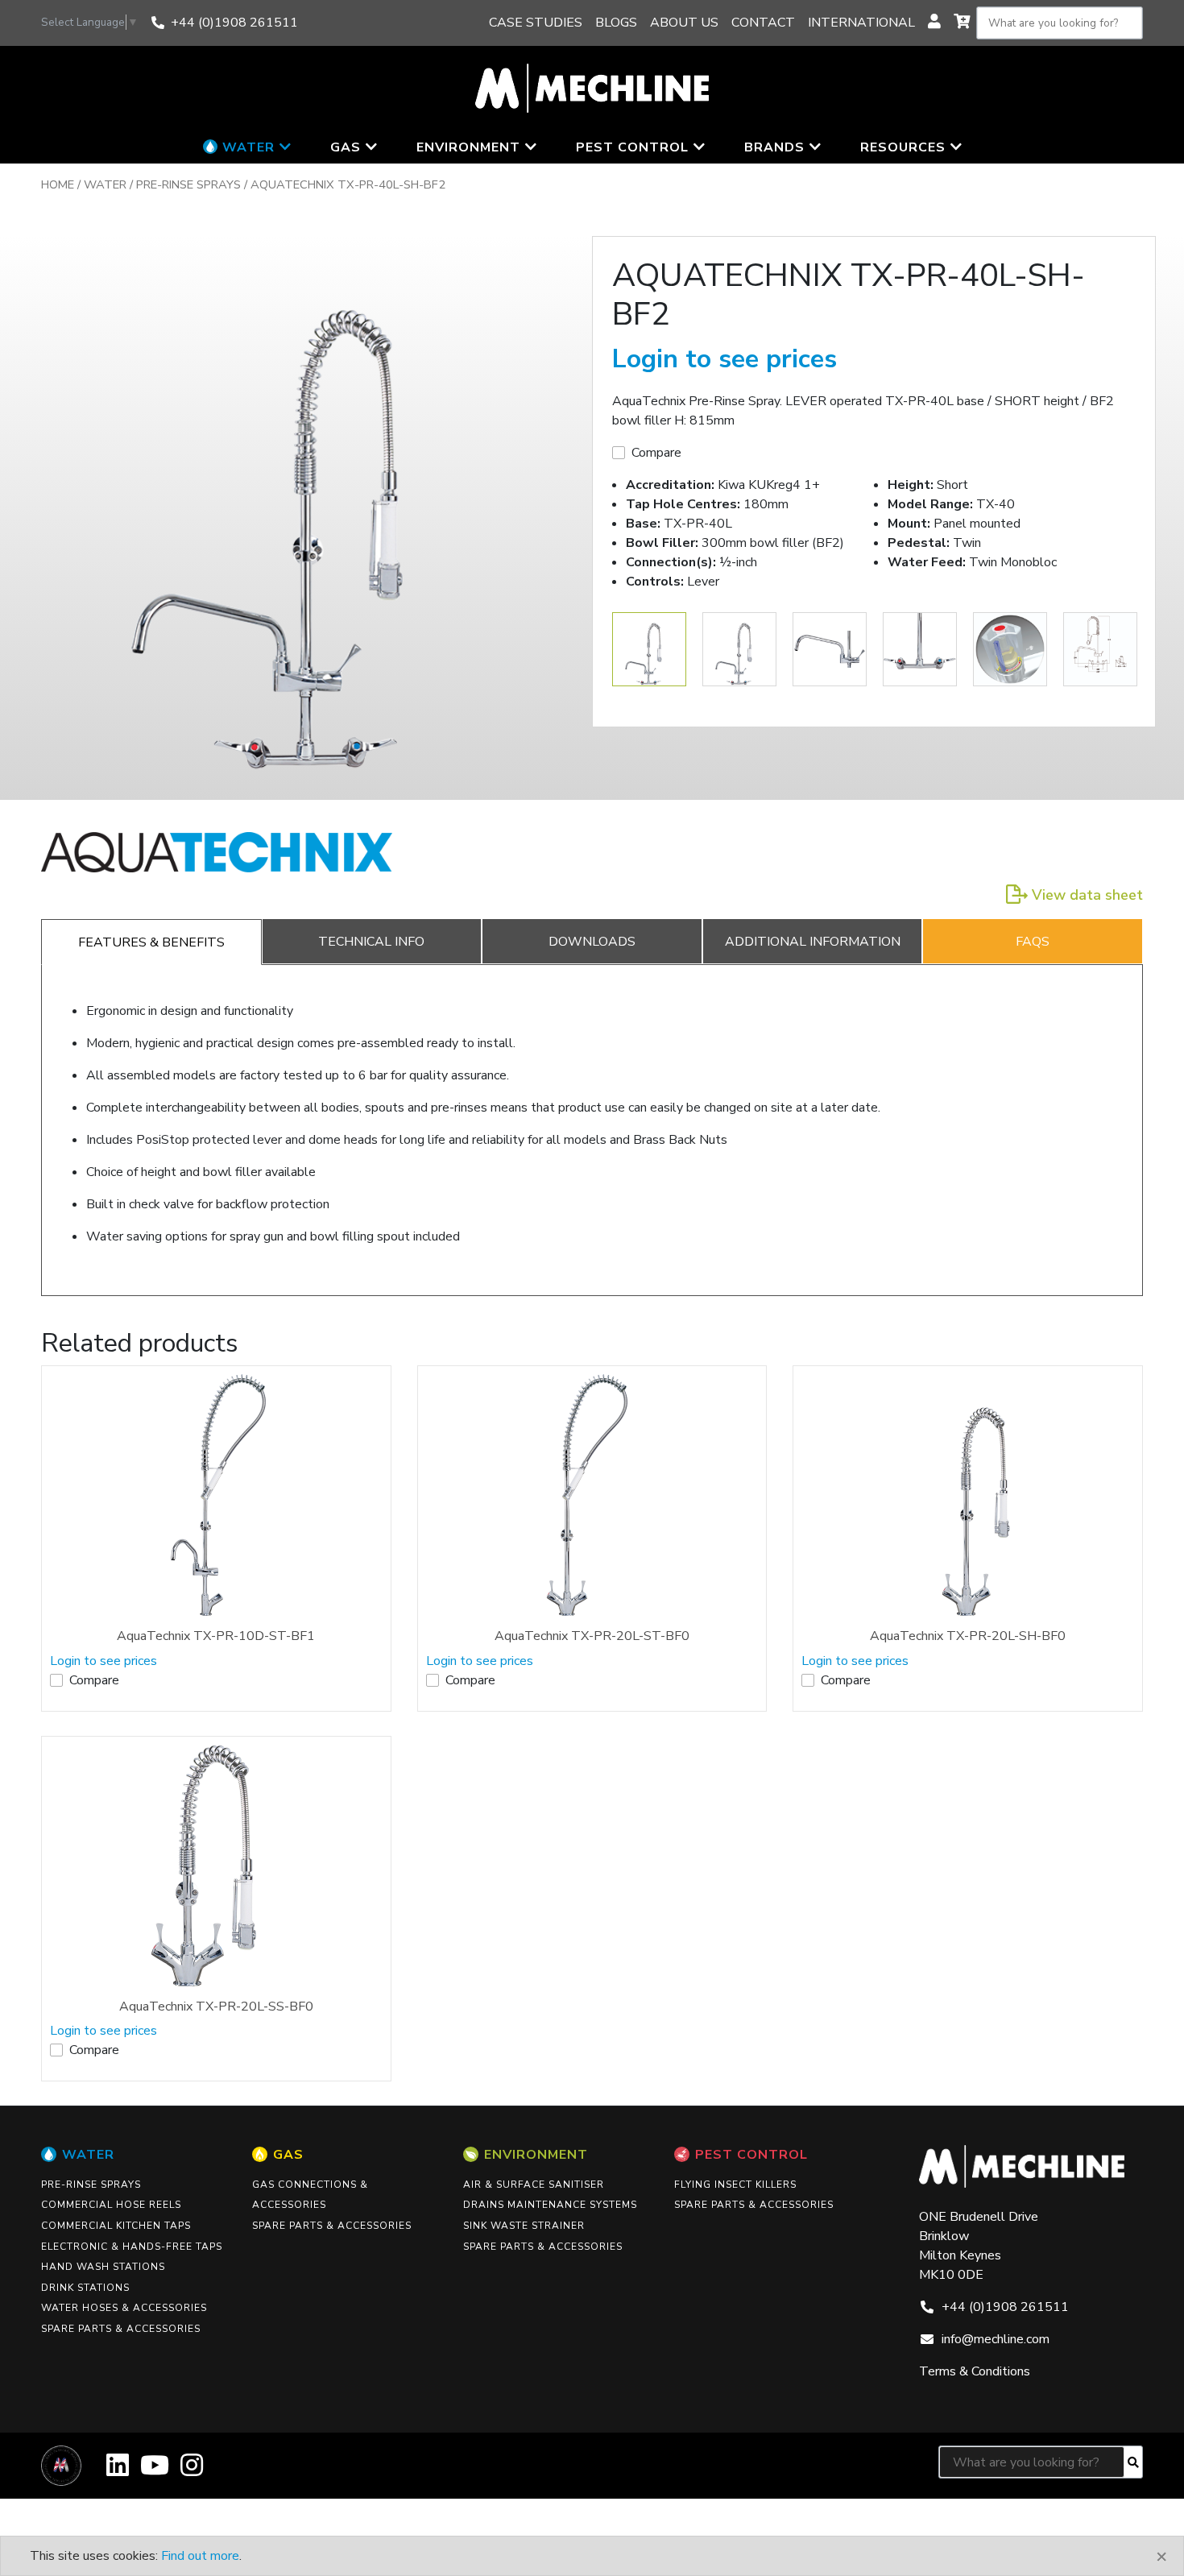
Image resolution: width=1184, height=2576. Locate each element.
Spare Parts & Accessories (121, 2329)
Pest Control (751, 2155)
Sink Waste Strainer (524, 2226)
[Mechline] (592, 87)
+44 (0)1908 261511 (234, 23)
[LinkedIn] (118, 2471)
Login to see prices (724, 359)
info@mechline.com (996, 2339)
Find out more (200, 2556)
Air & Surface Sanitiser (534, 2185)
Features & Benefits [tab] (151, 942)
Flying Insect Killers (735, 2185)
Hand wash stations (103, 2267)
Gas (288, 2155)
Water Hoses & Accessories (124, 2308)
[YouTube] (155, 2471)
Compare (656, 453)
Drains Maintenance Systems (550, 2205)
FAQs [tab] (1033, 942)
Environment (536, 2155)
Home (58, 184)
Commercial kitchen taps (116, 2226)
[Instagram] (192, 2471)
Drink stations (85, 2288)
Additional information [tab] (813, 942)
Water (105, 184)
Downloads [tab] (592, 942)
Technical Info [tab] (371, 942)
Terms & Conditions (975, 2371)
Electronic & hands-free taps (132, 2247)
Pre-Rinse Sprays (188, 184)
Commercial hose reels (111, 2205)
